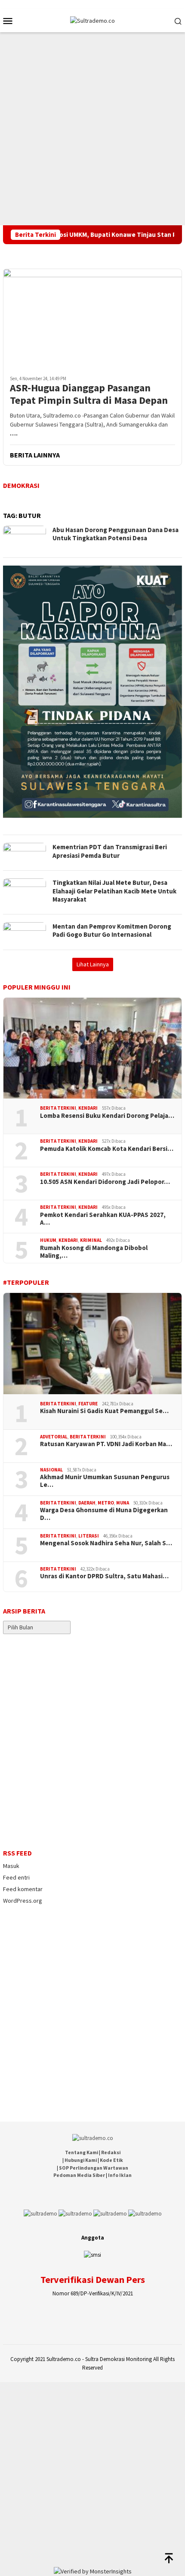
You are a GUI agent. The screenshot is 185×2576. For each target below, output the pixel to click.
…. (14, 433)
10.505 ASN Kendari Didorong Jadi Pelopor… (105, 1182)
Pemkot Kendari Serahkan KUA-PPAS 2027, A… (103, 1219)
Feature (88, 1404)
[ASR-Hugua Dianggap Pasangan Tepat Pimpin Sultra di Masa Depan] (92, 319)
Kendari (88, 1108)
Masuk (11, 1866)
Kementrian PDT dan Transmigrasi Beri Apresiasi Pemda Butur (110, 851)
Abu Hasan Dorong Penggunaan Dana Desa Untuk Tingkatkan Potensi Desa (116, 534)
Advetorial (54, 1437)
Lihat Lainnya (93, 964)
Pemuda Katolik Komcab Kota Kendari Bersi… (107, 1149)
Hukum (48, 1240)
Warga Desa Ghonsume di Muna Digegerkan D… (104, 1514)
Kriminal (91, 1240)
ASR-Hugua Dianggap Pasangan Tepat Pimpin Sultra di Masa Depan (89, 394)
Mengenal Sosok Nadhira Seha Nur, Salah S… (106, 1543)
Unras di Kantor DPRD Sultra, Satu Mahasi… (104, 1576)
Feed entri (16, 1877)
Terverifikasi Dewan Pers (93, 2279)
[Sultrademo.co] (92, 20)
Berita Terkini (58, 1108)
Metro (106, 1503)
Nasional (51, 1470)
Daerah (87, 1503)
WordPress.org (23, 1901)
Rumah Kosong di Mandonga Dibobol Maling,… (94, 1252)
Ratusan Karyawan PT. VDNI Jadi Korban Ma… (106, 1444)
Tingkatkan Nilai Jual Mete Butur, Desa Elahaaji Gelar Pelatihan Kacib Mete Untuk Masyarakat (114, 891)
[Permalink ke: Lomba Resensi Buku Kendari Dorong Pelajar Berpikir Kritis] (92, 1048)
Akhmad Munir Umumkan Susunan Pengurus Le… (105, 1481)
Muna (123, 1503)
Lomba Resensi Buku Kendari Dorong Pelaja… (107, 1116)
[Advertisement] (92, 129)
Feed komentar (23, 1889)
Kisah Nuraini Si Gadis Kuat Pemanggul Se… (104, 1411)
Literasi (89, 1536)
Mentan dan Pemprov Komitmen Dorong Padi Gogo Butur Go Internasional (112, 931)
